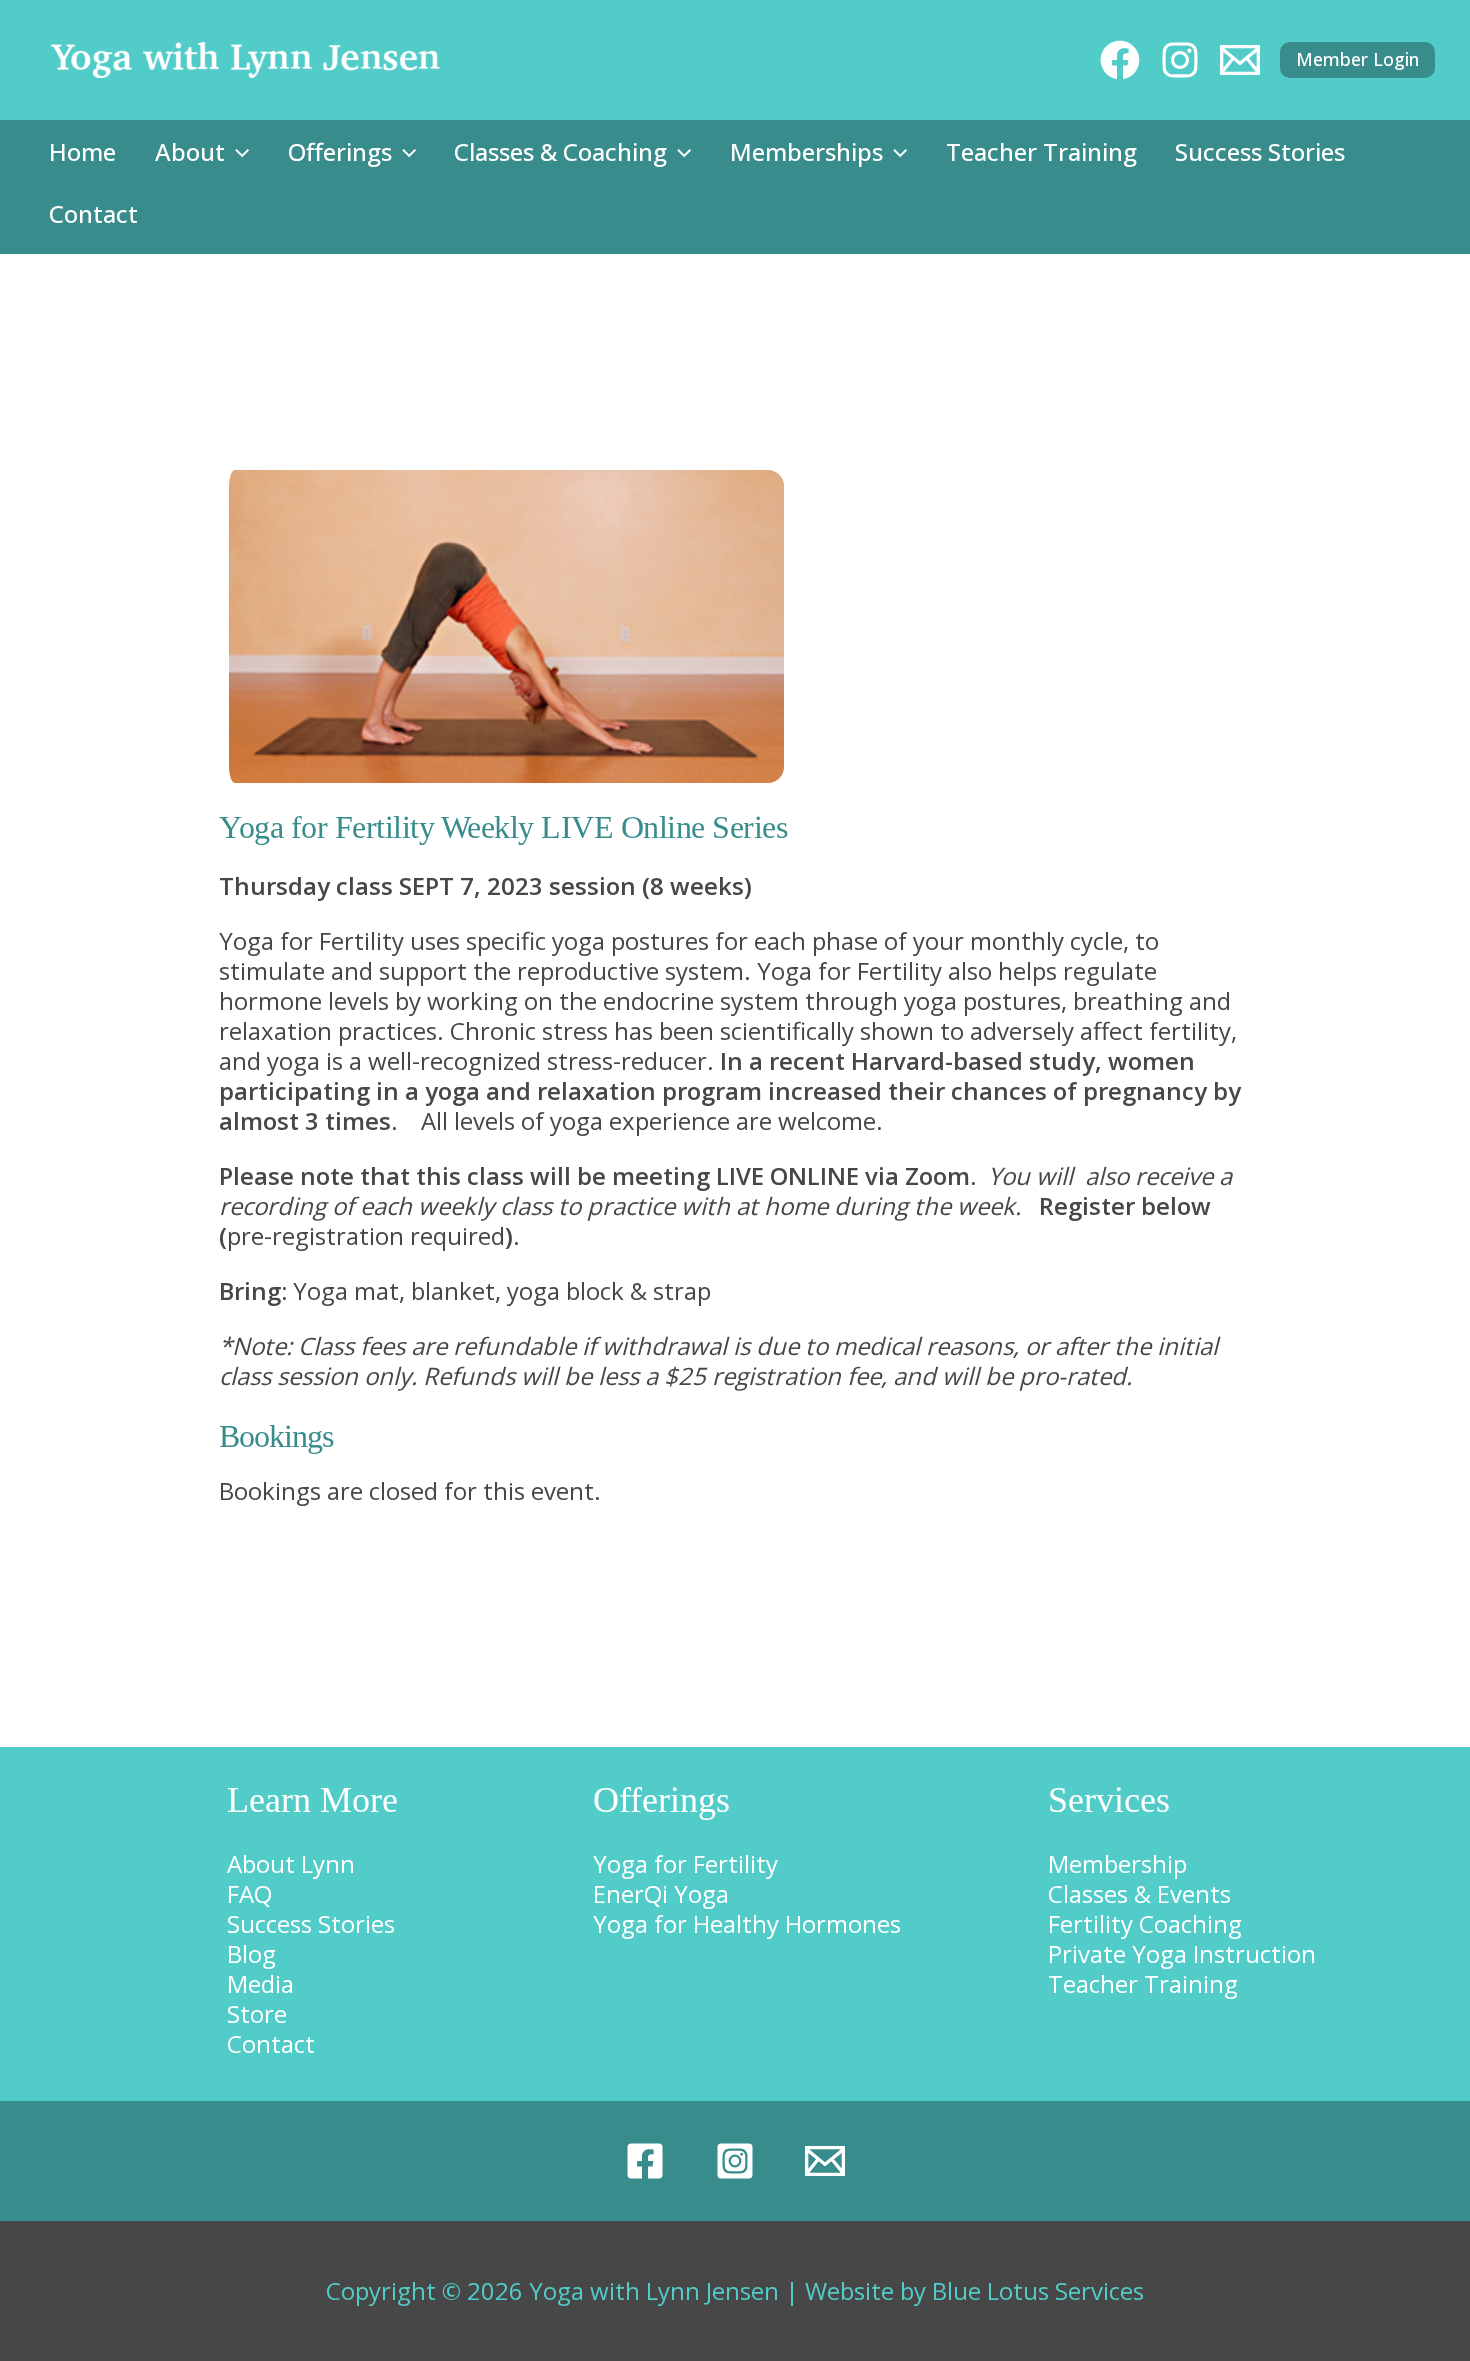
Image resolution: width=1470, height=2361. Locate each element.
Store (257, 2013)
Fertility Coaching (1145, 1923)
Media (260, 1983)
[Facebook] (1120, 60)
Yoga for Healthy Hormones (747, 1923)
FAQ (249, 1893)
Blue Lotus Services (1038, 2290)
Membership (1117, 1863)
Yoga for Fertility (685, 1863)
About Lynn (291, 1863)
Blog (251, 1953)
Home (82, 151)
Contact (93, 213)
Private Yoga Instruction (1182, 1953)
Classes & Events (1139, 1893)
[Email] (825, 2161)
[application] (237, 152)
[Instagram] (1180, 60)
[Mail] (1240, 60)
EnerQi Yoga (661, 1893)
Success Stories (1260, 151)
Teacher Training (1041, 151)
